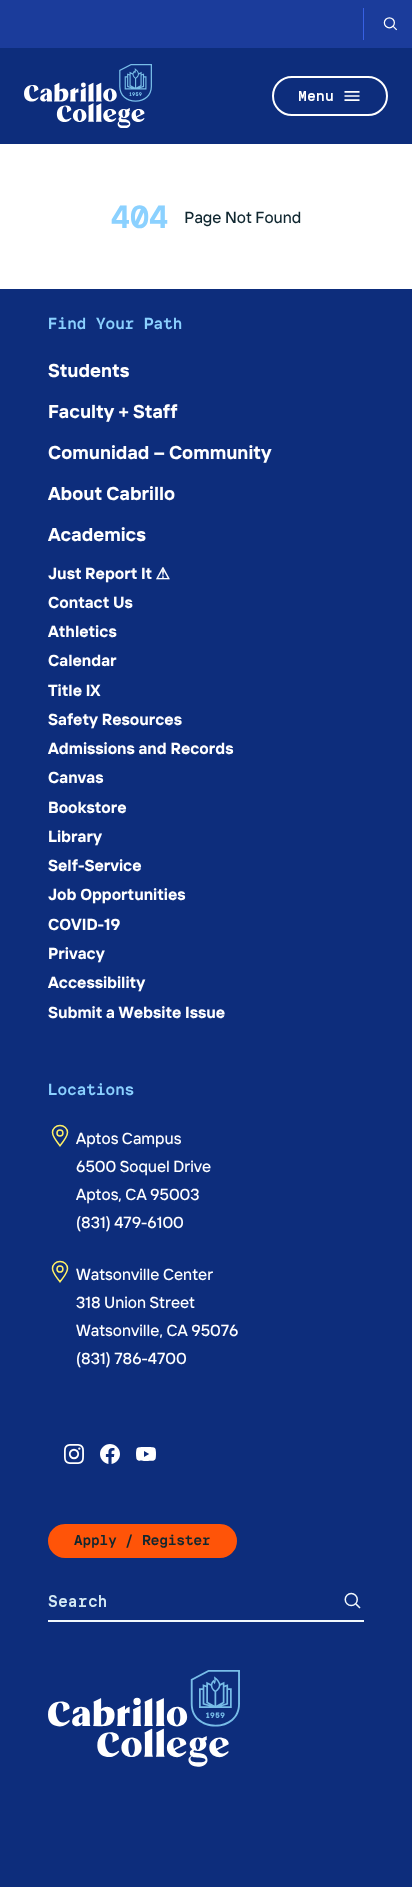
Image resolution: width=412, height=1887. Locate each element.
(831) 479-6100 (130, 1222)
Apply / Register (142, 1540)
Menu (316, 95)
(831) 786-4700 (131, 1358)
